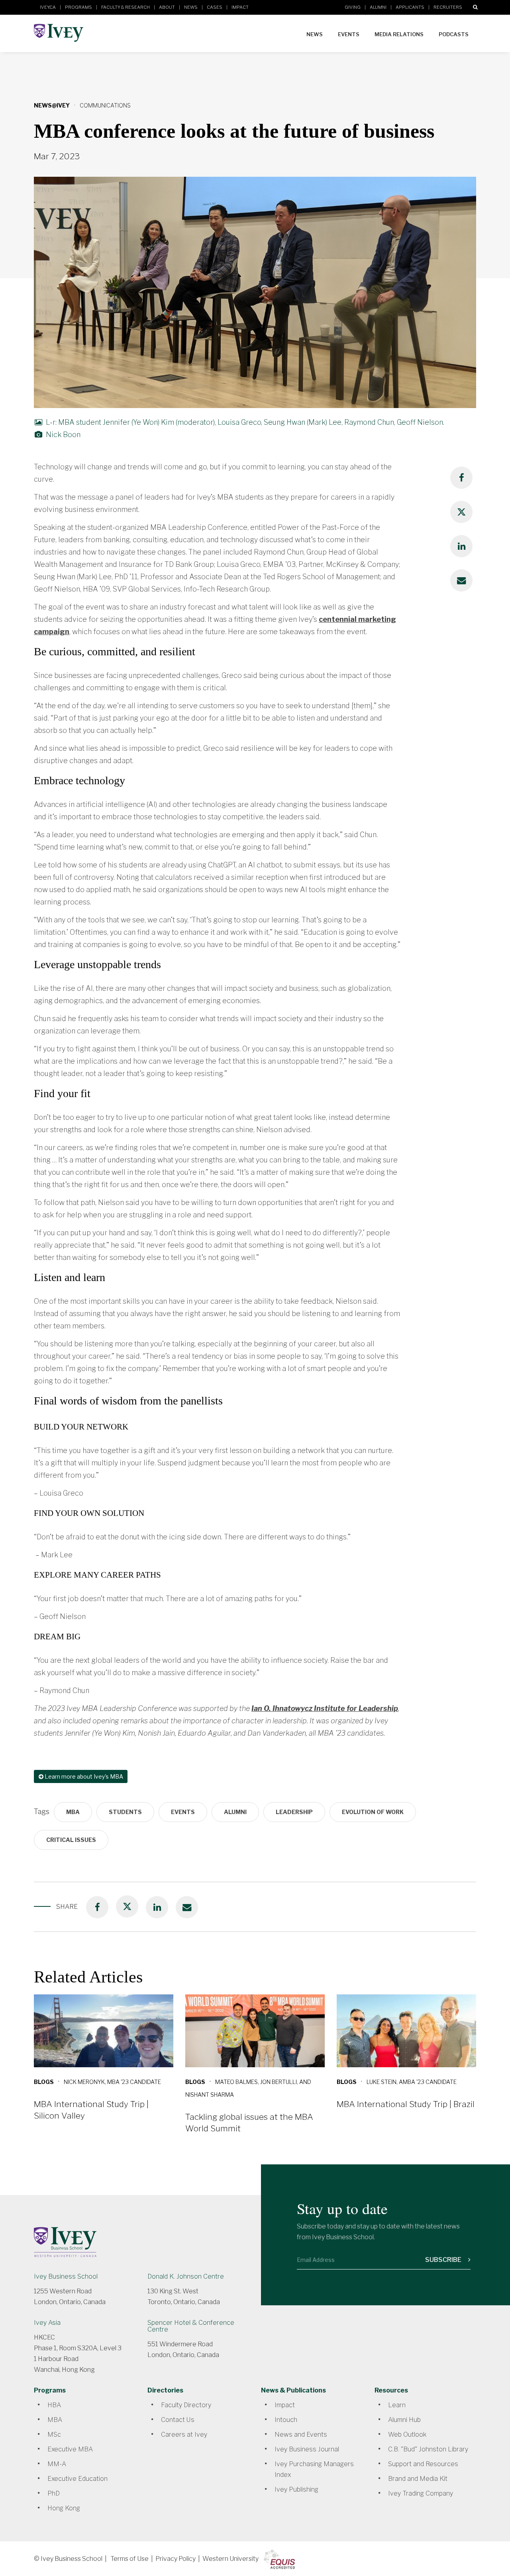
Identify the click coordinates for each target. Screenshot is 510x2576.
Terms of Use (129, 2559)
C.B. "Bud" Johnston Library (428, 2449)
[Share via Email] (461, 580)
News (191, 7)
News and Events (301, 2434)
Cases (215, 7)
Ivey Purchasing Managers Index (314, 2469)
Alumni (378, 7)
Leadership (294, 1812)
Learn (397, 2405)
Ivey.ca (48, 7)
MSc (54, 2434)
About (167, 7)
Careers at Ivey (184, 2434)
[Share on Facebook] (461, 478)
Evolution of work (373, 1812)
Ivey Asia (47, 2323)
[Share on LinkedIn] (461, 546)
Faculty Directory (186, 2405)
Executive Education (77, 2479)
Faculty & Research (126, 7)
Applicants (410, 7)
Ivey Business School (66, 2276)
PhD (54, 2493)
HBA (54, 2405)
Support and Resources (423, 2464)
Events (349, 34)
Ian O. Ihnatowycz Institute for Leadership (325, 1708)
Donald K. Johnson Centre (186, 2276)
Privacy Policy (176, 2559)
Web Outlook (407, 2434)
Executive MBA (70, 2449)
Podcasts (454, 34)
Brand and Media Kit (418, 2479)
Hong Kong (64, 2508)
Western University (230, 2559)
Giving (353, 7)
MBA (73, 1812)
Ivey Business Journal (307, 2449)
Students (125, 1812)
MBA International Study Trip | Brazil (406, 2104)
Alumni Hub (404, 2420)
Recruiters (448, 7)
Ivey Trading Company (421, 2493)
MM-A (57, 2464)
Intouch (286, 2420)
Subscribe (444, 2260)
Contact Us (178, 2420)
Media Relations (399, 34)
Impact (240, 7)
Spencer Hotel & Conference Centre (191, 2326)
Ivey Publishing (296, 2489)
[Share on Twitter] (461, 512)
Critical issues (71, 1840)
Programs (78, 7)
